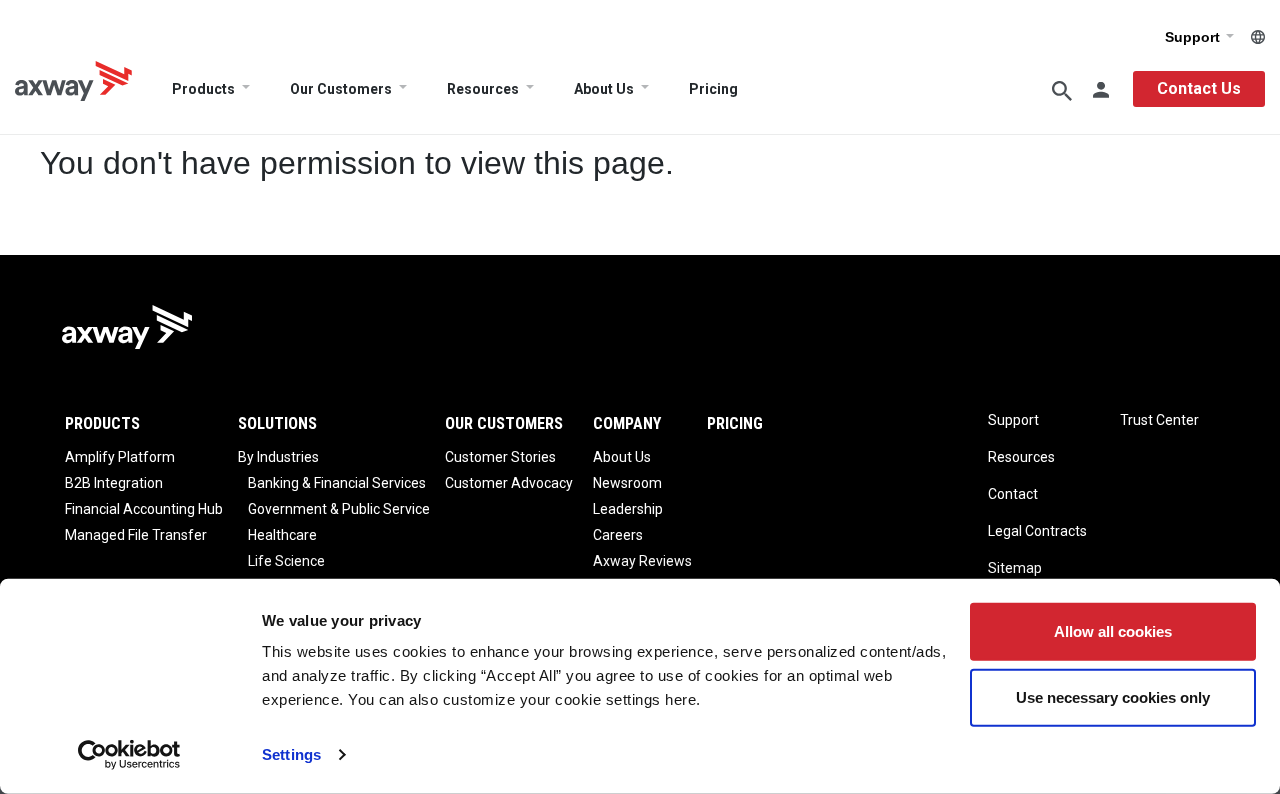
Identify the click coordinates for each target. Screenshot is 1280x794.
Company (627, 423)
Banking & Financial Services (337, 483)
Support (1194, 37)
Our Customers (341, 89)
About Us (604, 89)
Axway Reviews (642, 561)
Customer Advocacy (509, 483)
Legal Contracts (1037, 531)
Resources (483, 89)
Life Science (286, 561)
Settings (291, 754)
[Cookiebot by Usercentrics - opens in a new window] (129, 755)
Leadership (628, 509)
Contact (1013, 494)
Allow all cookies (1113, 631)
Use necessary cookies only (1113, 696)
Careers (618, 535)
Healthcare (282, 535)
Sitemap (1015, 568)
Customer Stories (500, 457)
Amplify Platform (120, 457)
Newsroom (627, 483)
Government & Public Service (339, 509)
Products (203, 89)
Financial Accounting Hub (144, 509)
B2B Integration (114, 483)
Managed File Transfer (136, 535)
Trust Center (1159, 420)
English (1258, 37)
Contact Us (1199, 88)
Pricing (713, 89)
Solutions (277, 423)
